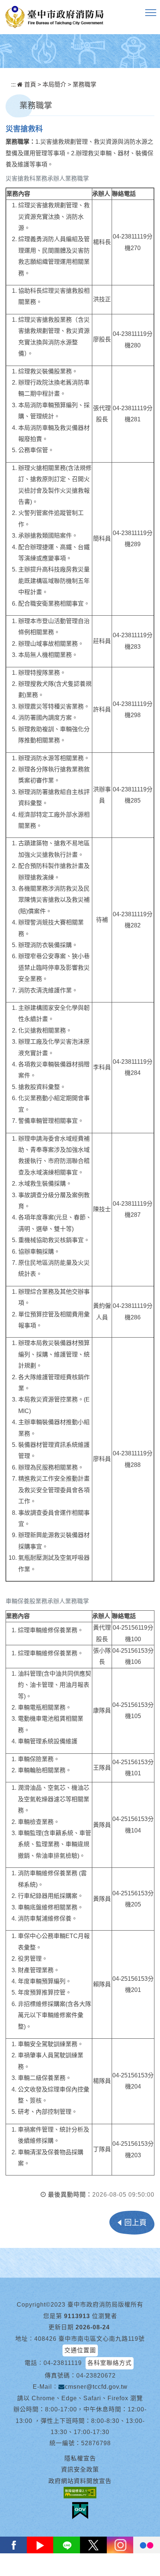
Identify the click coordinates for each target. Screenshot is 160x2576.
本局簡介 (54, 85)
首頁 (29, 85)
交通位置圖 (80, 2350)
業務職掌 (84, 85)
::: (13, 85)
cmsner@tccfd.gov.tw (96, 2387)
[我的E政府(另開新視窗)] (80, 2511)
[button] (151, 13)
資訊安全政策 (80, 2470)
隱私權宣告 (80, 2458)
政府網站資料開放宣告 (80, 2481)
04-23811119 (63, 2363)
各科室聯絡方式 (110, 2363)
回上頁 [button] (135, 2223)
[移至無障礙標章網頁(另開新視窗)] (80, 2493)
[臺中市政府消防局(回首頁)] (54, 17)
